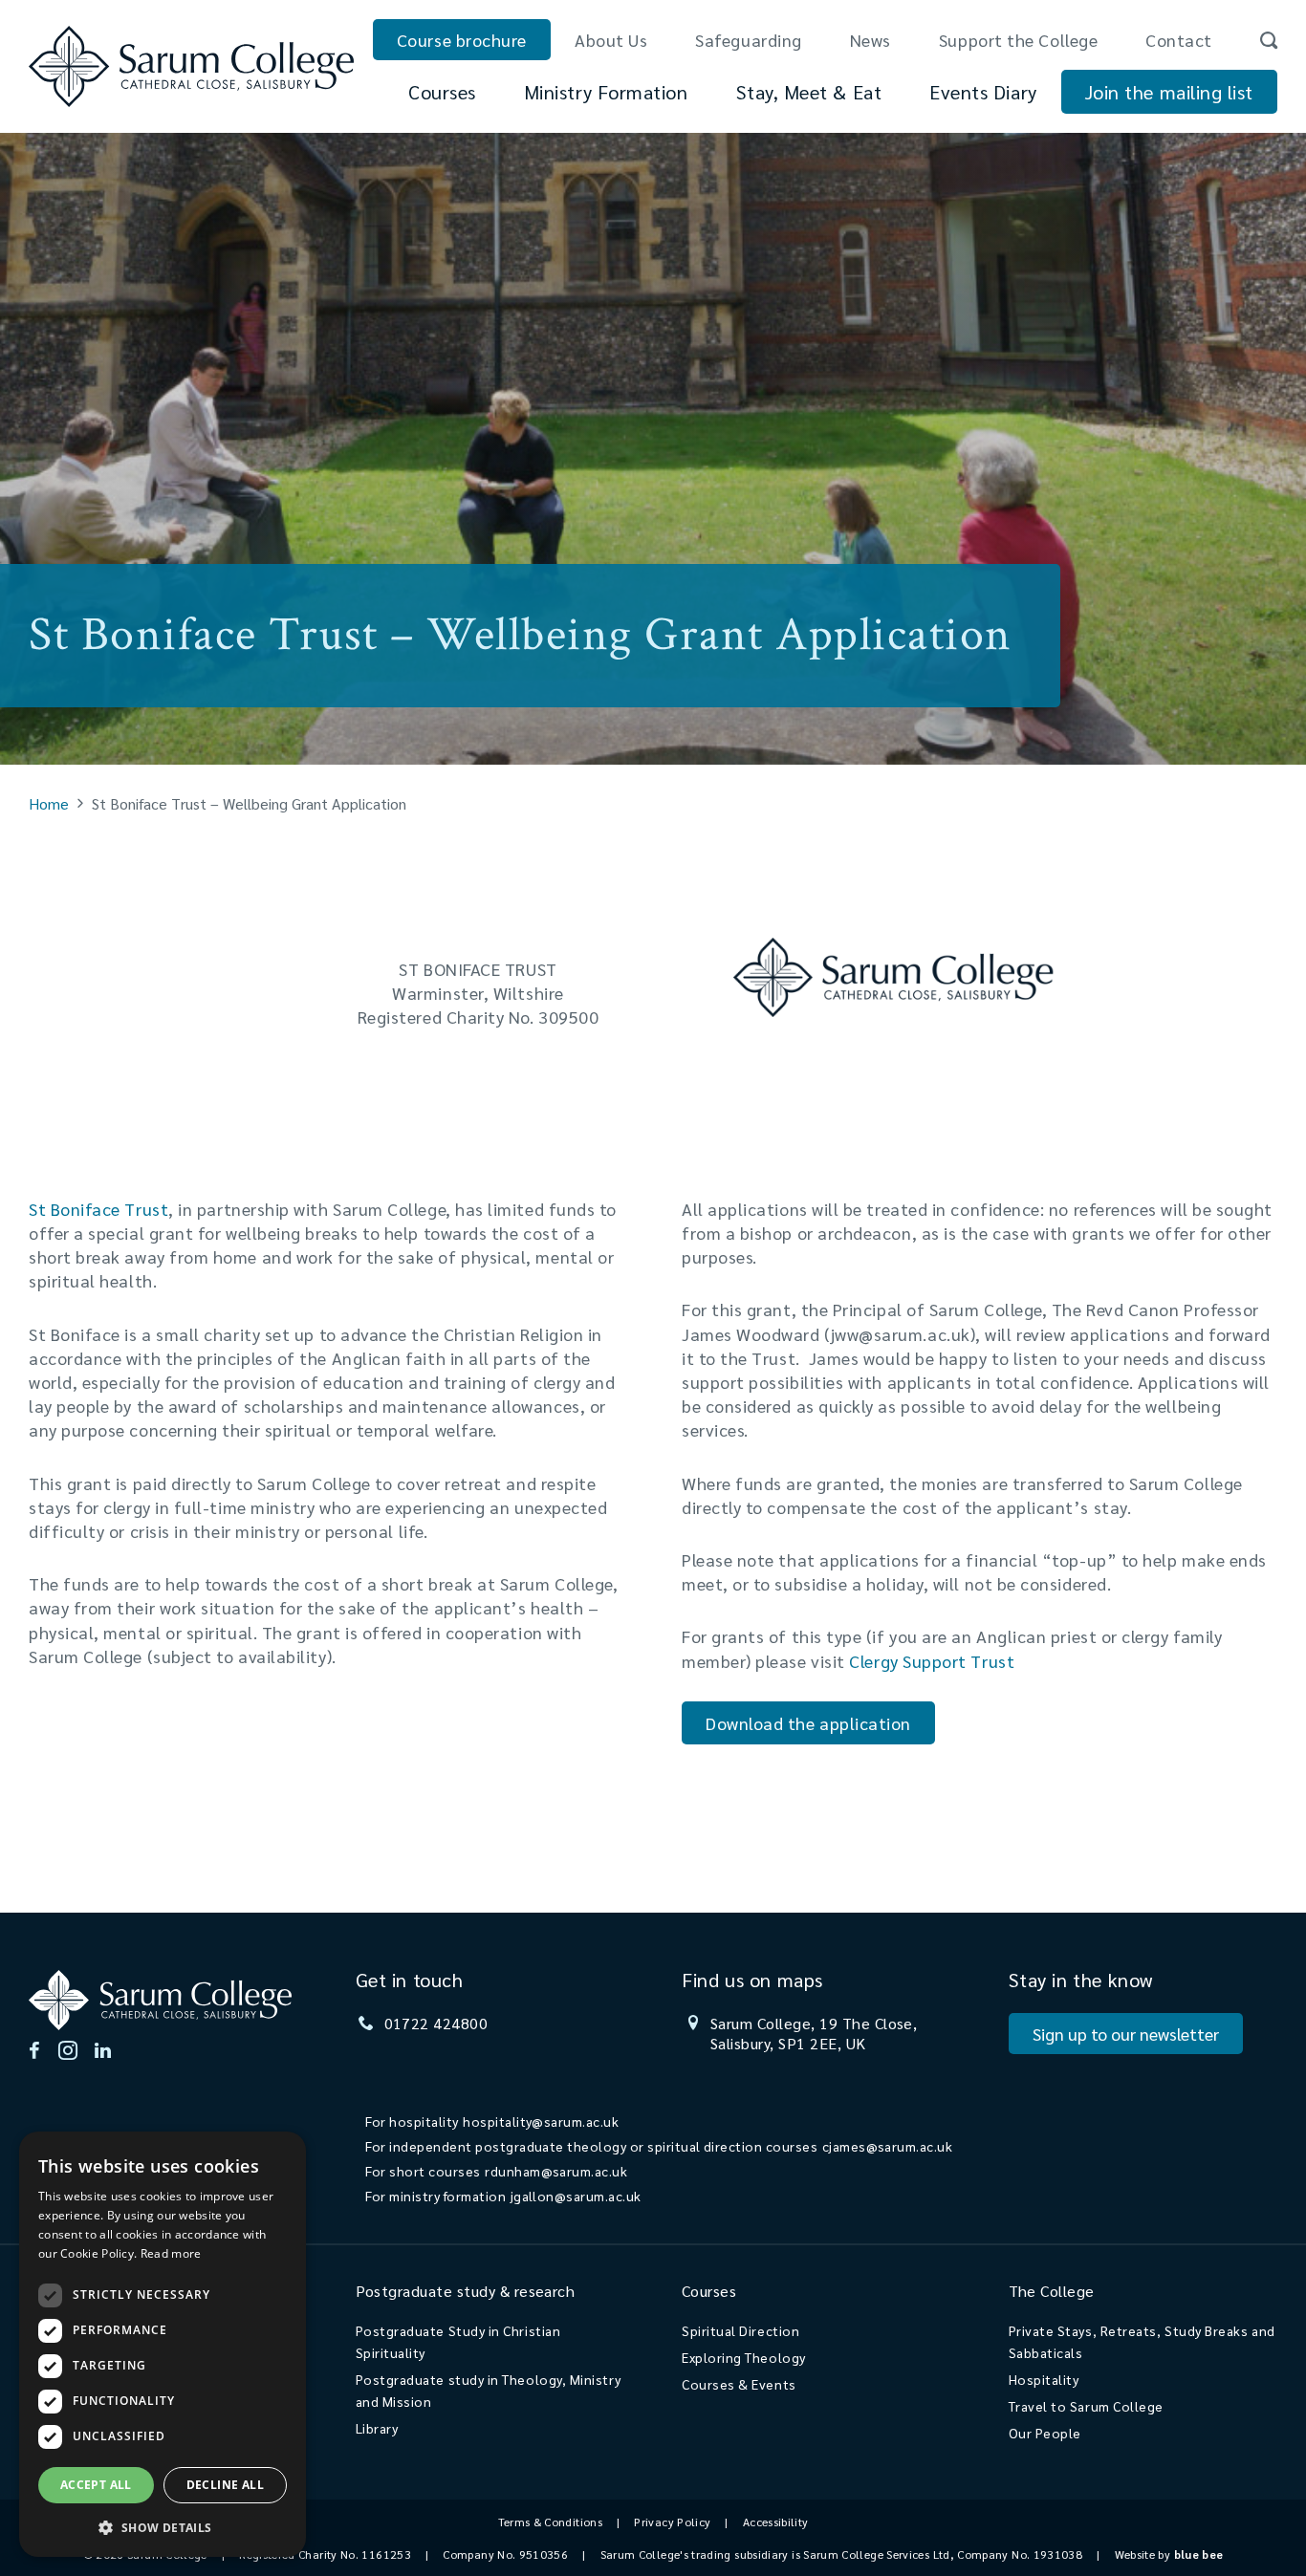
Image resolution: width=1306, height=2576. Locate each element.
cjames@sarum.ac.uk (888, 2146)
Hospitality (1044, 2379)
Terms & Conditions (550, 2522)
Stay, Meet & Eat (809, 92)
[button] (163, 2527)
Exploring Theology (744, 2357)
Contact (1179, 40)
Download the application (808, 1723)
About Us (611, 40)
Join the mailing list (1169, 92)
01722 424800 (436, 2023)
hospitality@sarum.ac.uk (541, 2121)
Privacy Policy (672, 2522)
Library (377, 2428)
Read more (171, 2253)
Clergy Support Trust (932, 1661)
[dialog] (163, 2344)
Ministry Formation (606, 92)
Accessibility (776, 2522)
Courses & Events (739, 2384)
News (871, 40)
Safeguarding (748, 40)
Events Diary (983, 92)
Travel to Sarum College (1086, 2406)
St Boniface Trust (98, 1209)
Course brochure (462, 40)
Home (49, 803)
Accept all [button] (96, 2485)
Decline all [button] (225, 2485)
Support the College (1018, 40)
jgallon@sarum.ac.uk (576, 2196)
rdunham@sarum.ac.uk (556, 2171)
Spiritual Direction (740, 2330)
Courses (442, 92)
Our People (1045, 2433)
